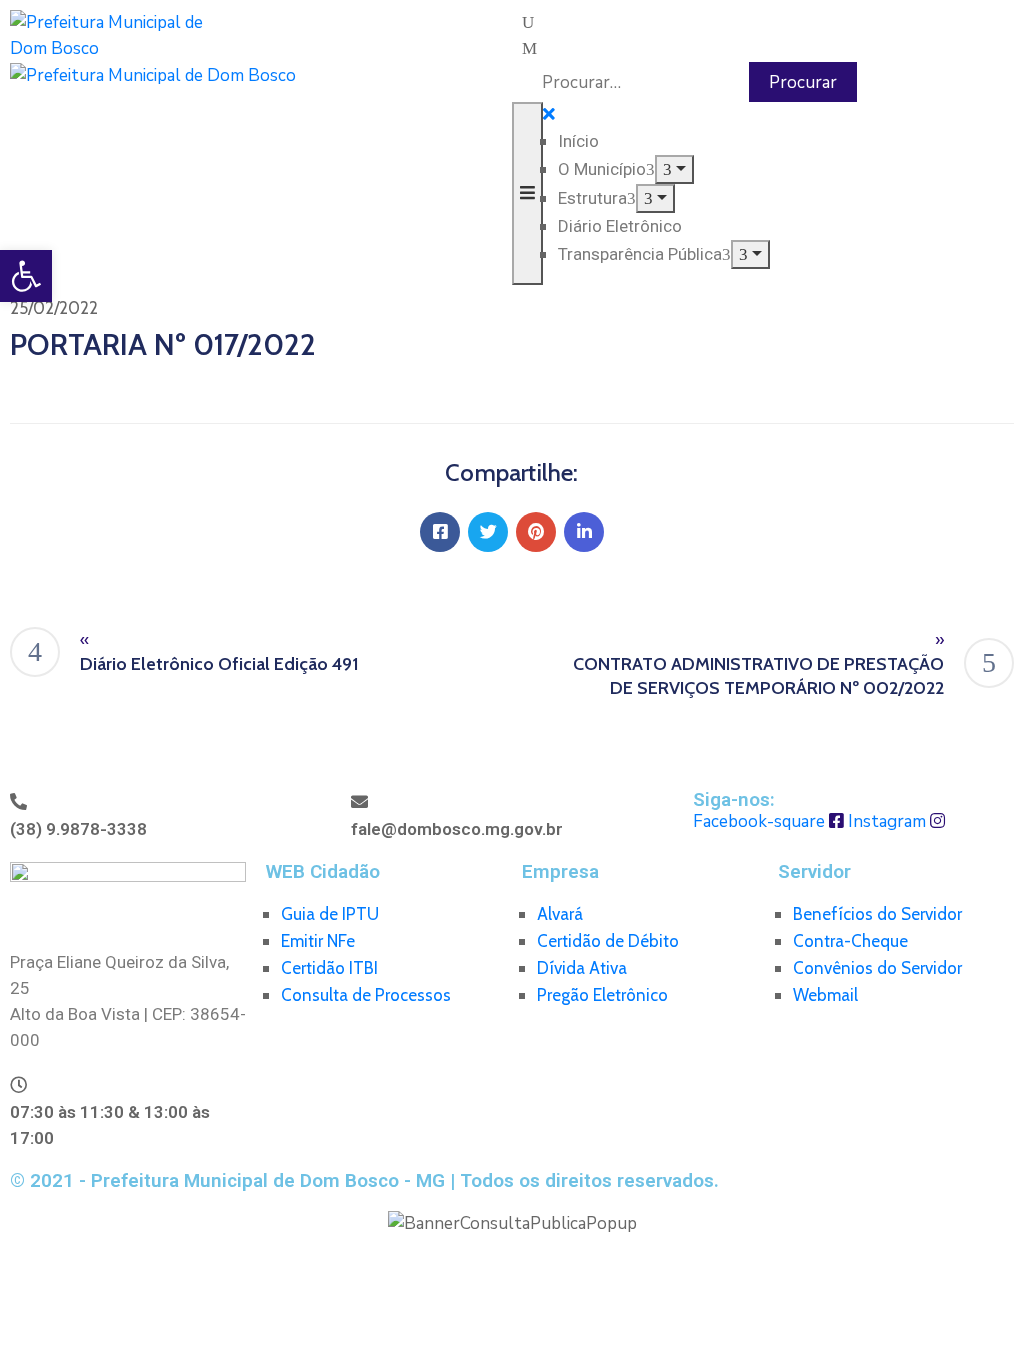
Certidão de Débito (608, 941)
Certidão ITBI (329, 968)
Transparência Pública (640, 254)
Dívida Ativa (582, 968)
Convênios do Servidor (877, 968)
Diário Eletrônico (620, 226)
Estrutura (592, 198)
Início (578, 141)
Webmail (825, 995)
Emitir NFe (318, 941)
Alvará (560, 914)
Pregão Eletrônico (602, 995)
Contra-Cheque (850, 941)
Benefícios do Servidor (877, 914)
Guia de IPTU (330, 914)
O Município (602, 169)
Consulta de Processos (366, 995)
